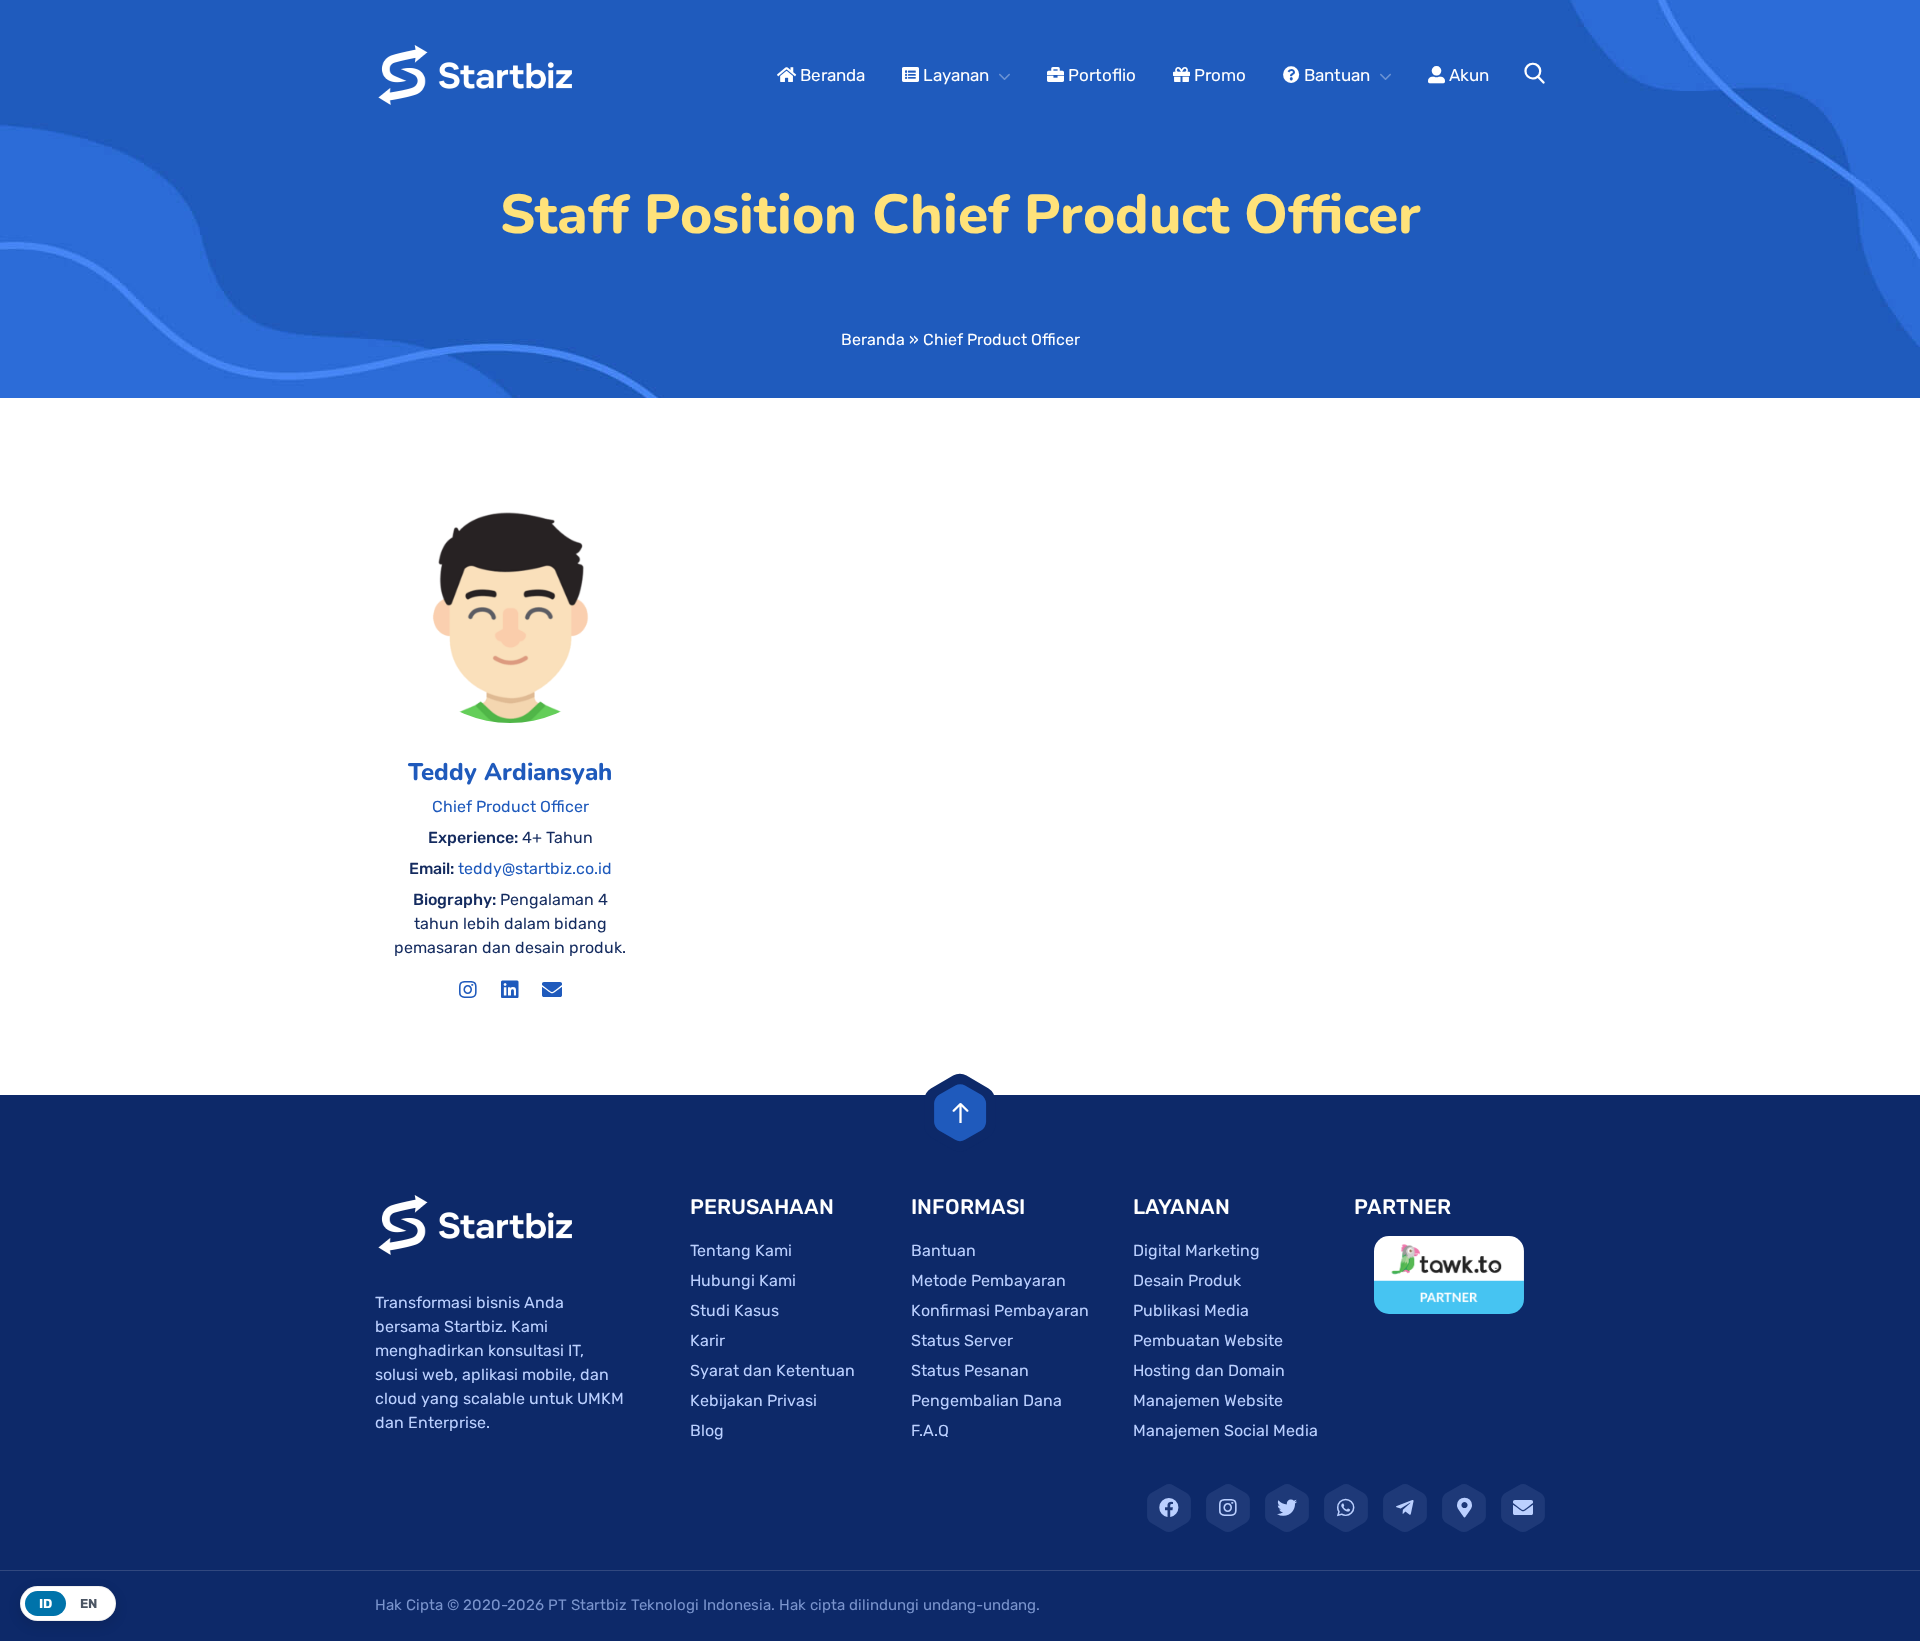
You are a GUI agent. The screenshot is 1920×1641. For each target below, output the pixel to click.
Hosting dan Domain (1209, 1370)
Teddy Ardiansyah (510, 772)
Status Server (962, 1340)
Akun (1467, 75)
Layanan (954, 75)
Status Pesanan (970, 1370)
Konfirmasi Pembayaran (1000, 1310)
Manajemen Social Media (1225, 1430)
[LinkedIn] (510, 990)
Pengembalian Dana (986, 1400)
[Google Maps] (1464, 1508)
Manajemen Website (1208, 1400)
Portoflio (1100, 75)
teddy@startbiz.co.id (535, 868)
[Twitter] (1287, 1508)
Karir (707, 1340)
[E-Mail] (1523, 1508)
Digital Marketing (1196, 1250)
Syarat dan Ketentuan (772, 1370)
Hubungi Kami (743, 1280)
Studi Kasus (734, 1310)
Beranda (830, 75)
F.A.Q (930, 1430)
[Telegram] (1405, 1508)
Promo (1218, 75)
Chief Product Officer (510, 806)
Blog (707, 1430)
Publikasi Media (1191, 1310)
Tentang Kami (741, 1250)
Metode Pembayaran (988, 1280)
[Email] (552, 990)
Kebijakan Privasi (753, 1400)
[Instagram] (468, 990)
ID (45, 1603)
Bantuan (1335, 75)
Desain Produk (1187, 1280)
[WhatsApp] (1346, 1508)
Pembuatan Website (1208, 1340)
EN (88, 1603)
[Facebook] (1169, 1508)
